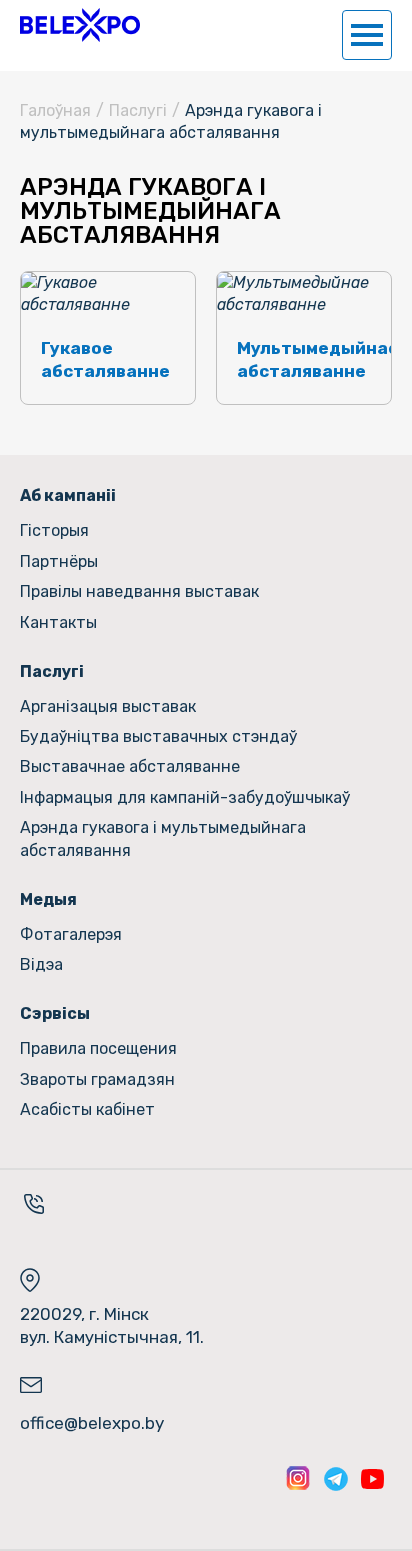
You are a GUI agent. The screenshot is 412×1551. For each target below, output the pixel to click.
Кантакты (58, 622)
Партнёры (59, 561)
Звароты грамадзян (97, 1079)
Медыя (48, 899)
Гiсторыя (54, 530)
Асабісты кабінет (87, 1109)
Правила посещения (98, 1048)
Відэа (41, 964)
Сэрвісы (55, 1013)
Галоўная (55, 110)
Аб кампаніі (68, 495)
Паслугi (138, 110)
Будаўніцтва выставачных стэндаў (158, 736)
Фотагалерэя (71, 934)
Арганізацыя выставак (108, 706)
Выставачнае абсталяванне (130, 766)
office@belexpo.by (92, 1423)
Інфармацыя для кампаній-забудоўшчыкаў (185, 797)
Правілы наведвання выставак (139, 591)
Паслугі (52, 671)
